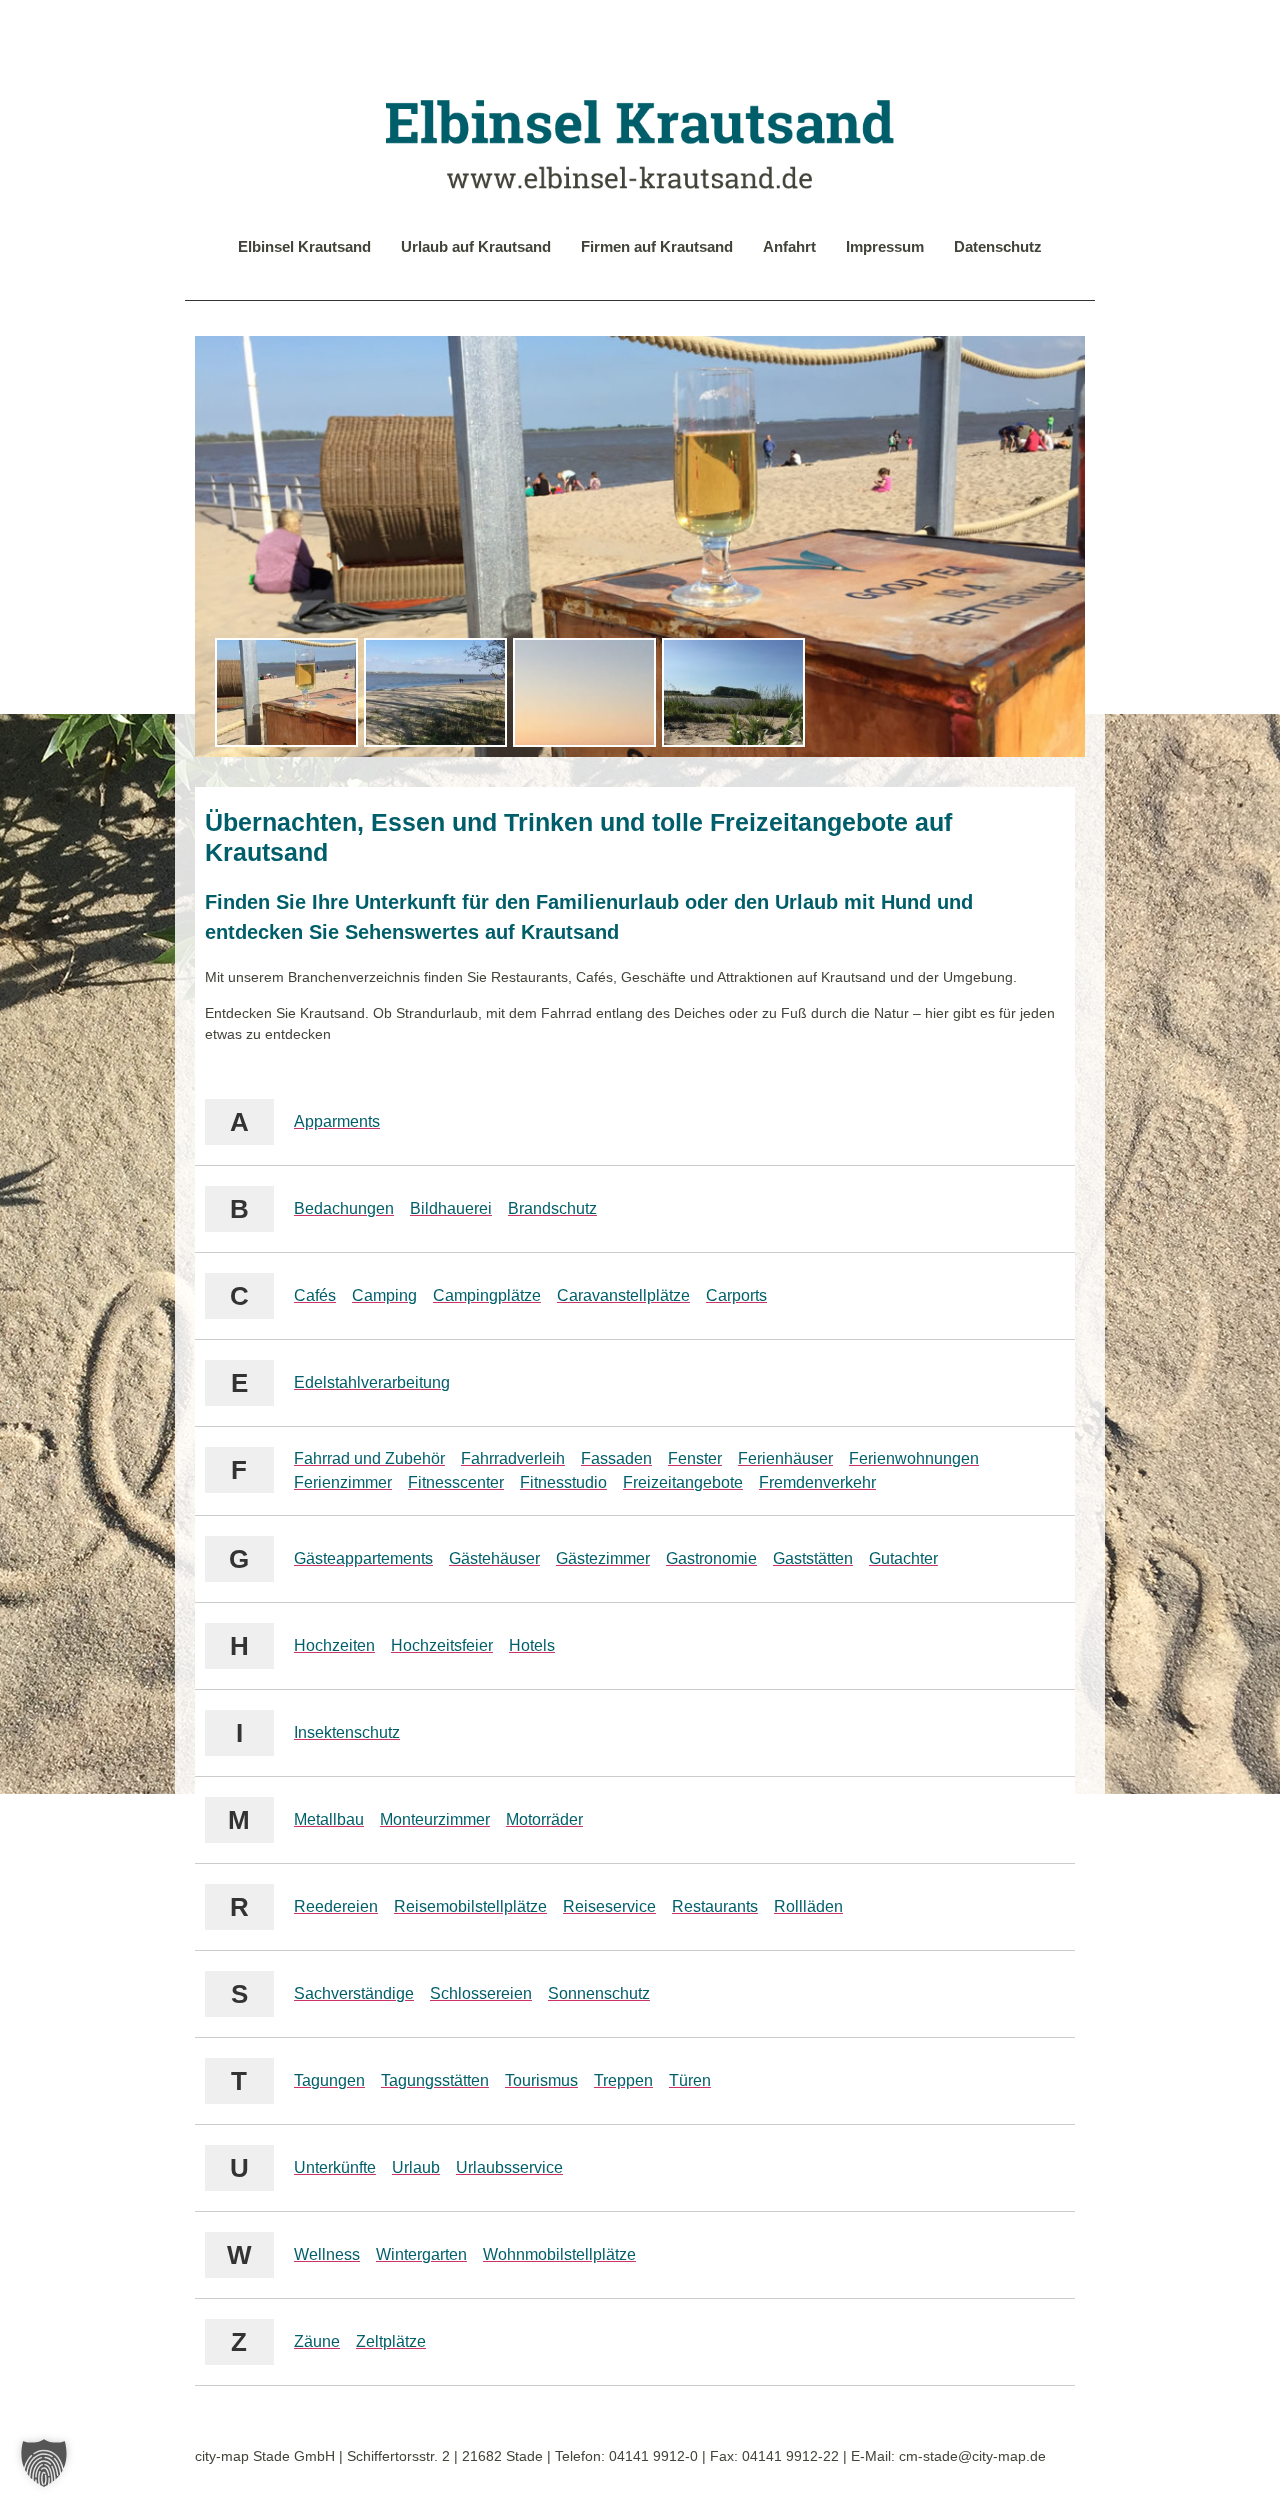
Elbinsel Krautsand (304, 246)
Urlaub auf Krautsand (476, 246)
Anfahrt (789, 246)
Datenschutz (998, 246)
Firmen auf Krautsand (657, 246)
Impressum (885, 246)
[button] (44, 2463)
